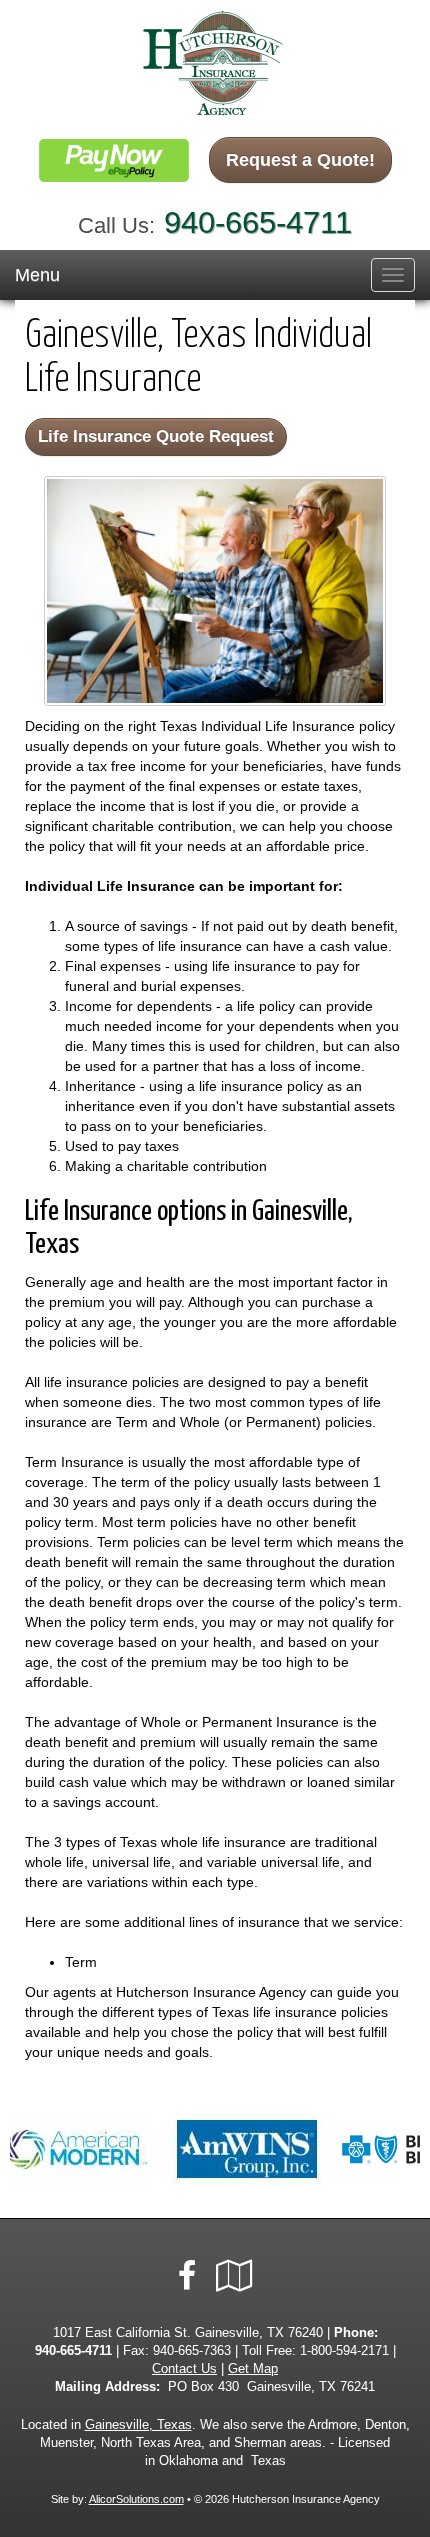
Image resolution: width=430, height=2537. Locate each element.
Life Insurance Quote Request (156, 436)
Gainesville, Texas (138, 2425)
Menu (37, 275)
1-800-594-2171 (344, 2351)
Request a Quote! (300, 160)
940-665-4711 (258, 222)
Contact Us (184, 2369)
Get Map (253, 2369)
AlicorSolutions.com (136, 2499)
